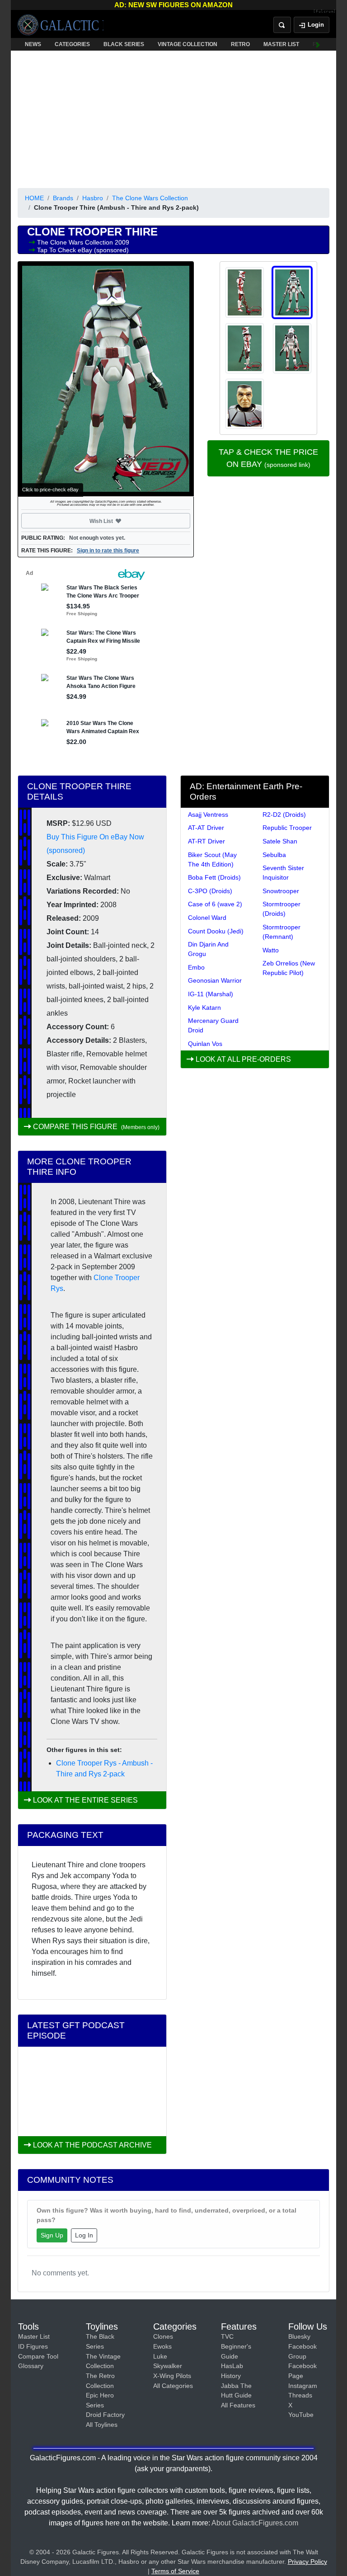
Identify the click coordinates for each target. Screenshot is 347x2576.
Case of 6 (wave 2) (215, 904)
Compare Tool (38, 2356)
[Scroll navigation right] (318, 44)
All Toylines (102, 2425)
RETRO (240, 44)
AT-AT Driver (206, 828)
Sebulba (274, 855)
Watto (271, 950)
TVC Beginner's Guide (236, 2346)
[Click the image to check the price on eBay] (106, 379)
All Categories (173, 2386)
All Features (238, 2405)
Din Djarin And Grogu (208, 949)
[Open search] (282, 25)
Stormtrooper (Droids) (281, 909)
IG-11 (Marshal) (211, 994)
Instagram (303, 2386)
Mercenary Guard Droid (213, 1025)
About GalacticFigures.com (255, 2523)
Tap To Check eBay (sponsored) (83, 250)
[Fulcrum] (325, 12)
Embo (196, 967)
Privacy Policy (307, 2562)
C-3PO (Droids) (210, 891)
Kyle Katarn (204, 1008)
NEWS (33, 44)
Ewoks (162, 2346)
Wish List (118, 521)
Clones (163, 2336)
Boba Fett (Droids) (214, 877)
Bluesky (299, 2336)
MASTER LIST (281, 44)
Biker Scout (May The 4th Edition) (212, 859)
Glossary (31, 2366)
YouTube (301, 2415)
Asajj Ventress (208, 815)
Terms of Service (175, 2571)
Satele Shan (280, 841)
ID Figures (33, 2346)
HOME (34, 198)
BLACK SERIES (124, 44)
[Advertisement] (173, 118)
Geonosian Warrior (215, 980)
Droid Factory (105, 2415)
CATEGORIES (72, 44)
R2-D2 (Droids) (284, 815)
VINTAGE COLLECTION (188, 44)
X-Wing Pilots (172, 2376)
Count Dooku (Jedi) (216, 931)
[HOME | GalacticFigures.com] (61, 25)
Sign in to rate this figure (108, 551)
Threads (300, 2395)
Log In (84, 2235)
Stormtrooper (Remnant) (281, 932)
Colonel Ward (207, 918)
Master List (34, 2336)
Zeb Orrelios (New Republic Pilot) (289, 968)
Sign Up (52, 2235)
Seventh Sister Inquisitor (283, 873)
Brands (63, 198)
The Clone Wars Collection (150, 198)
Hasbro (93, 198)
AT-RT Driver (206, 841)
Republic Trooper (287, 828)
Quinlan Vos (205, 1044)
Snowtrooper (281, 891)
